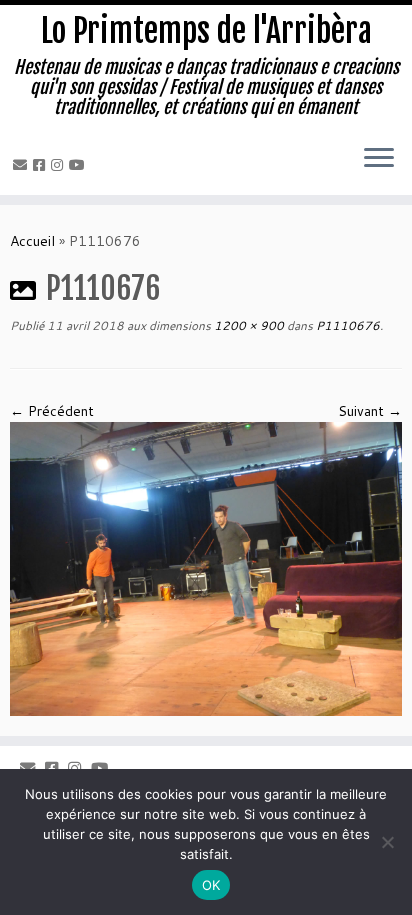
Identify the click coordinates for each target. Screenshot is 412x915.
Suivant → (370, 411)
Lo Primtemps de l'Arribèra (206, 31)
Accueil (32, 241)
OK (211, 885)
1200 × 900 (247, 325)
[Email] (23, 165)
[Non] (387, 842)
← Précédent (52, 411)
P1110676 (346, 325)
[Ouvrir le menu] (379, 159)
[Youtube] (80, 165)
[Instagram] (60, 165)
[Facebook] (42, 165)
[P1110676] (206, 568)
